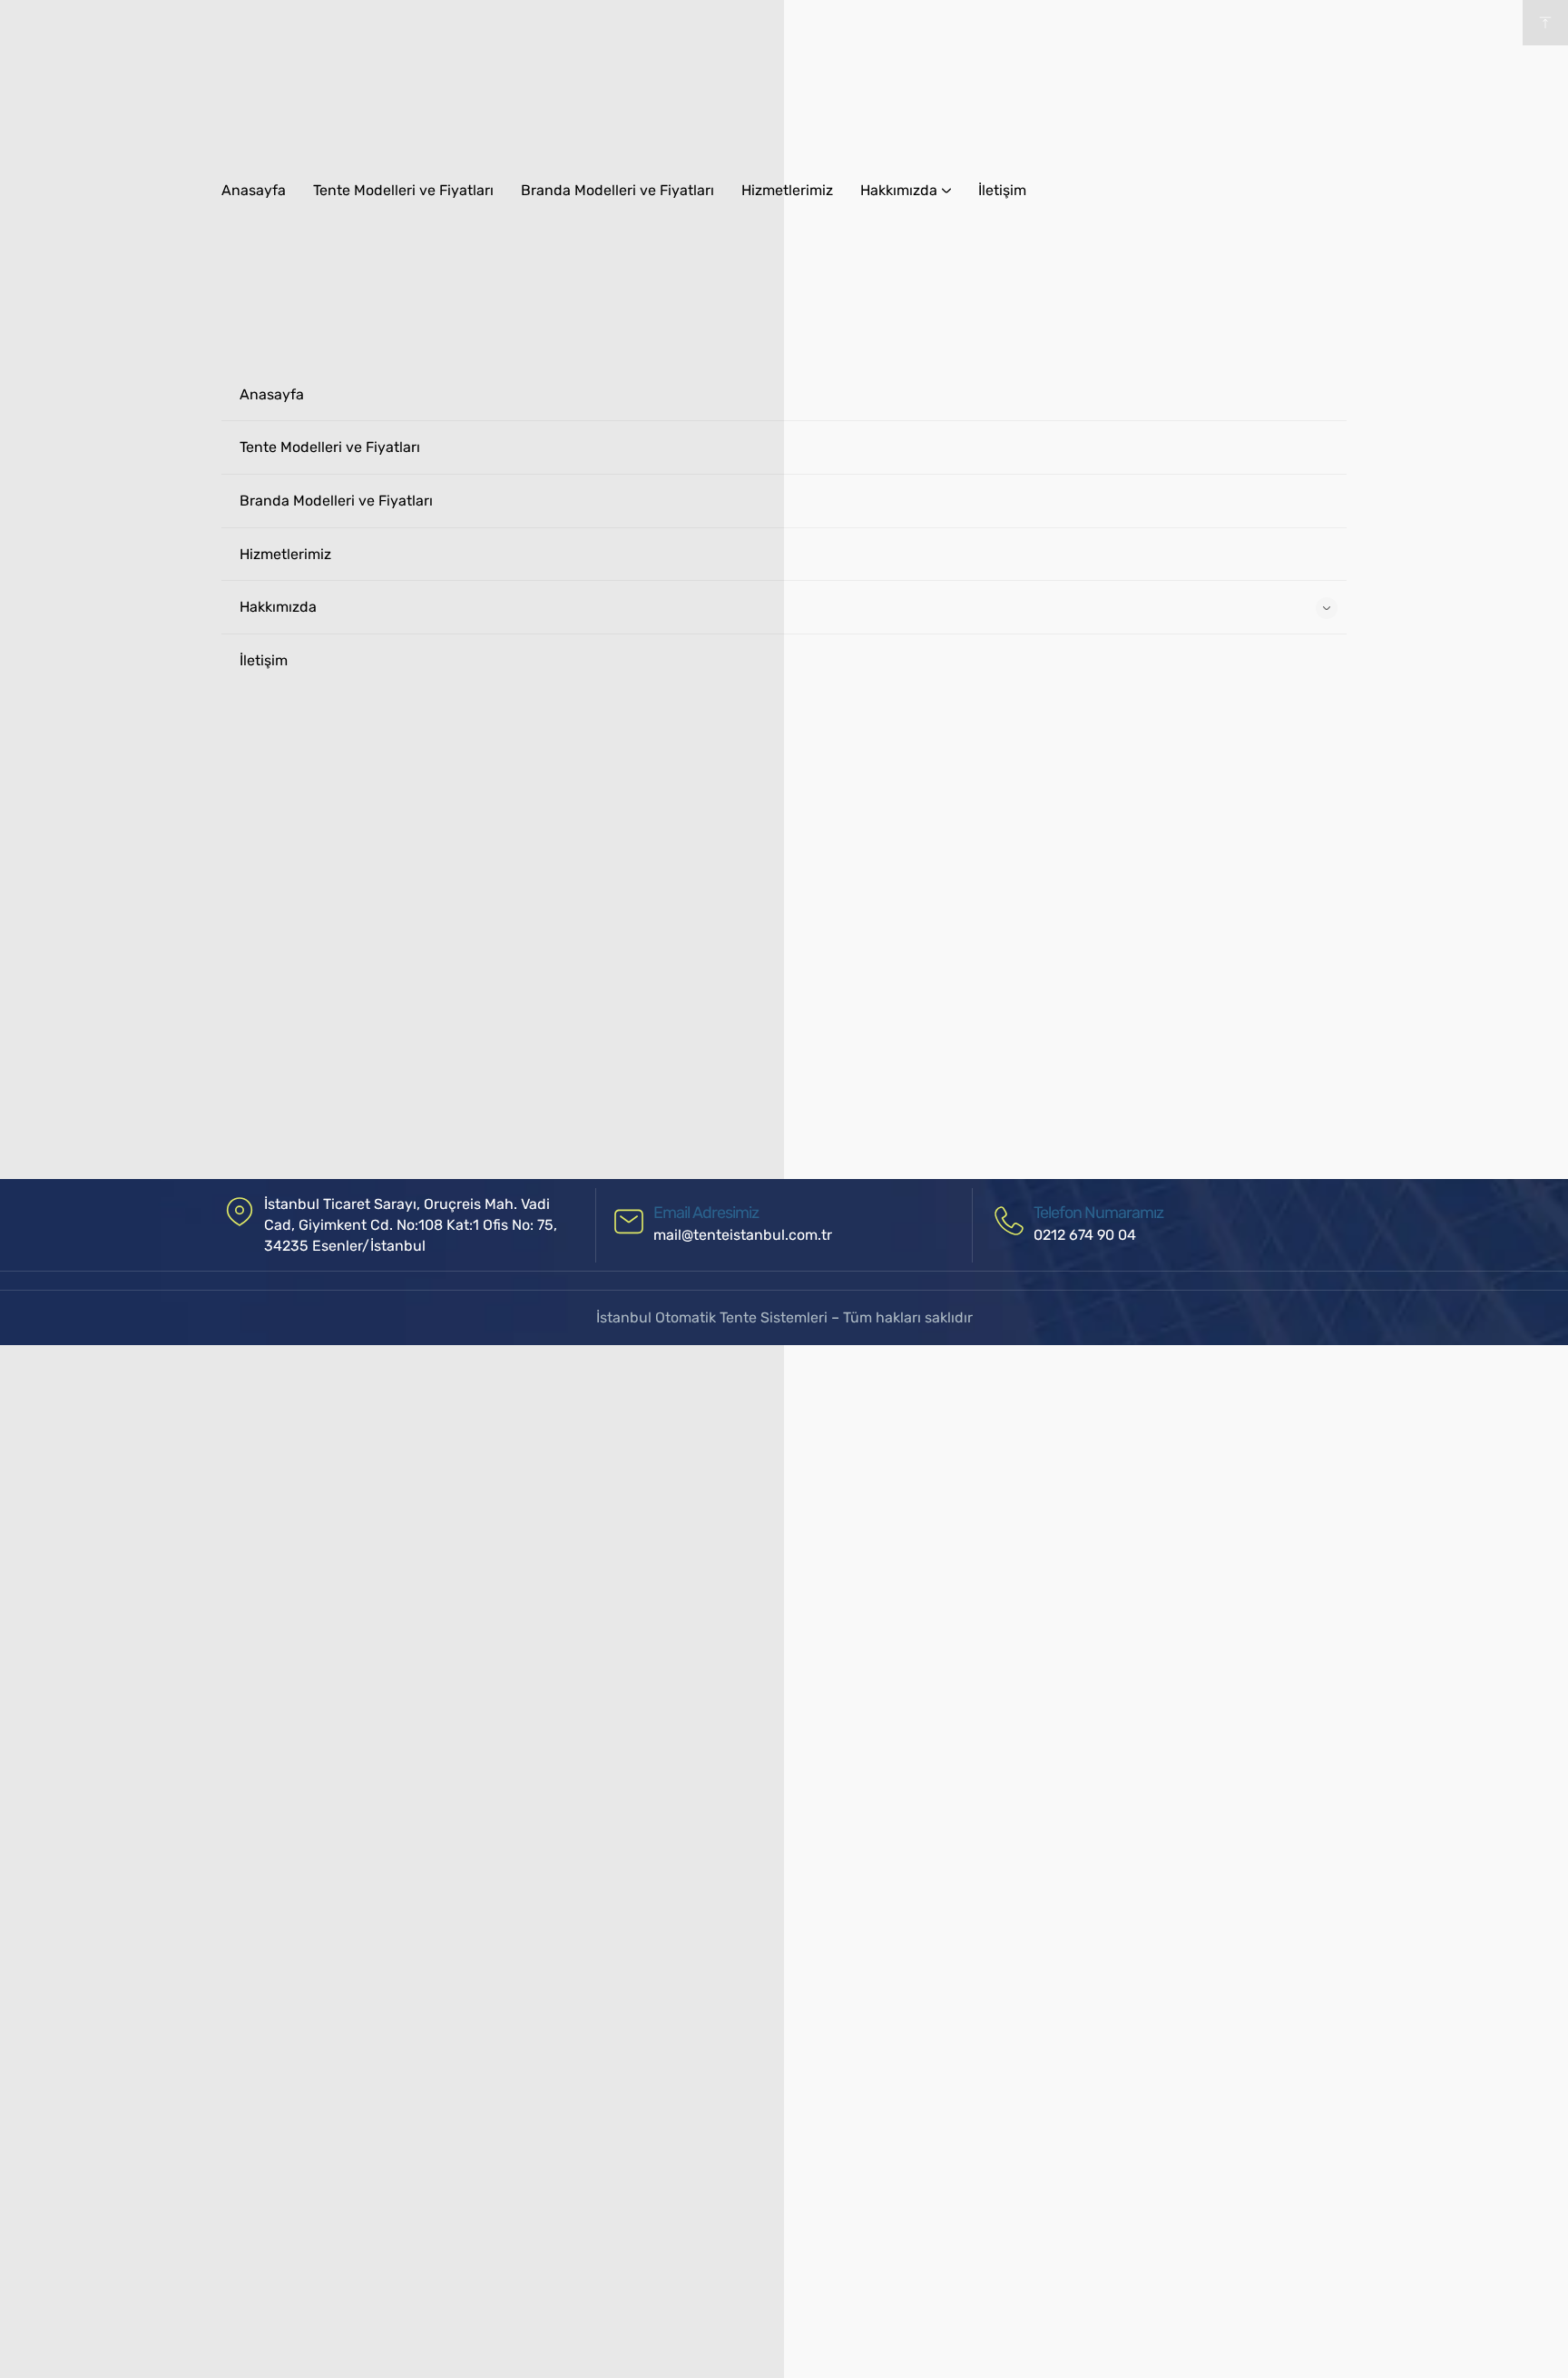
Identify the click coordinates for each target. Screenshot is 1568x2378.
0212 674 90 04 (1085, 1235)
